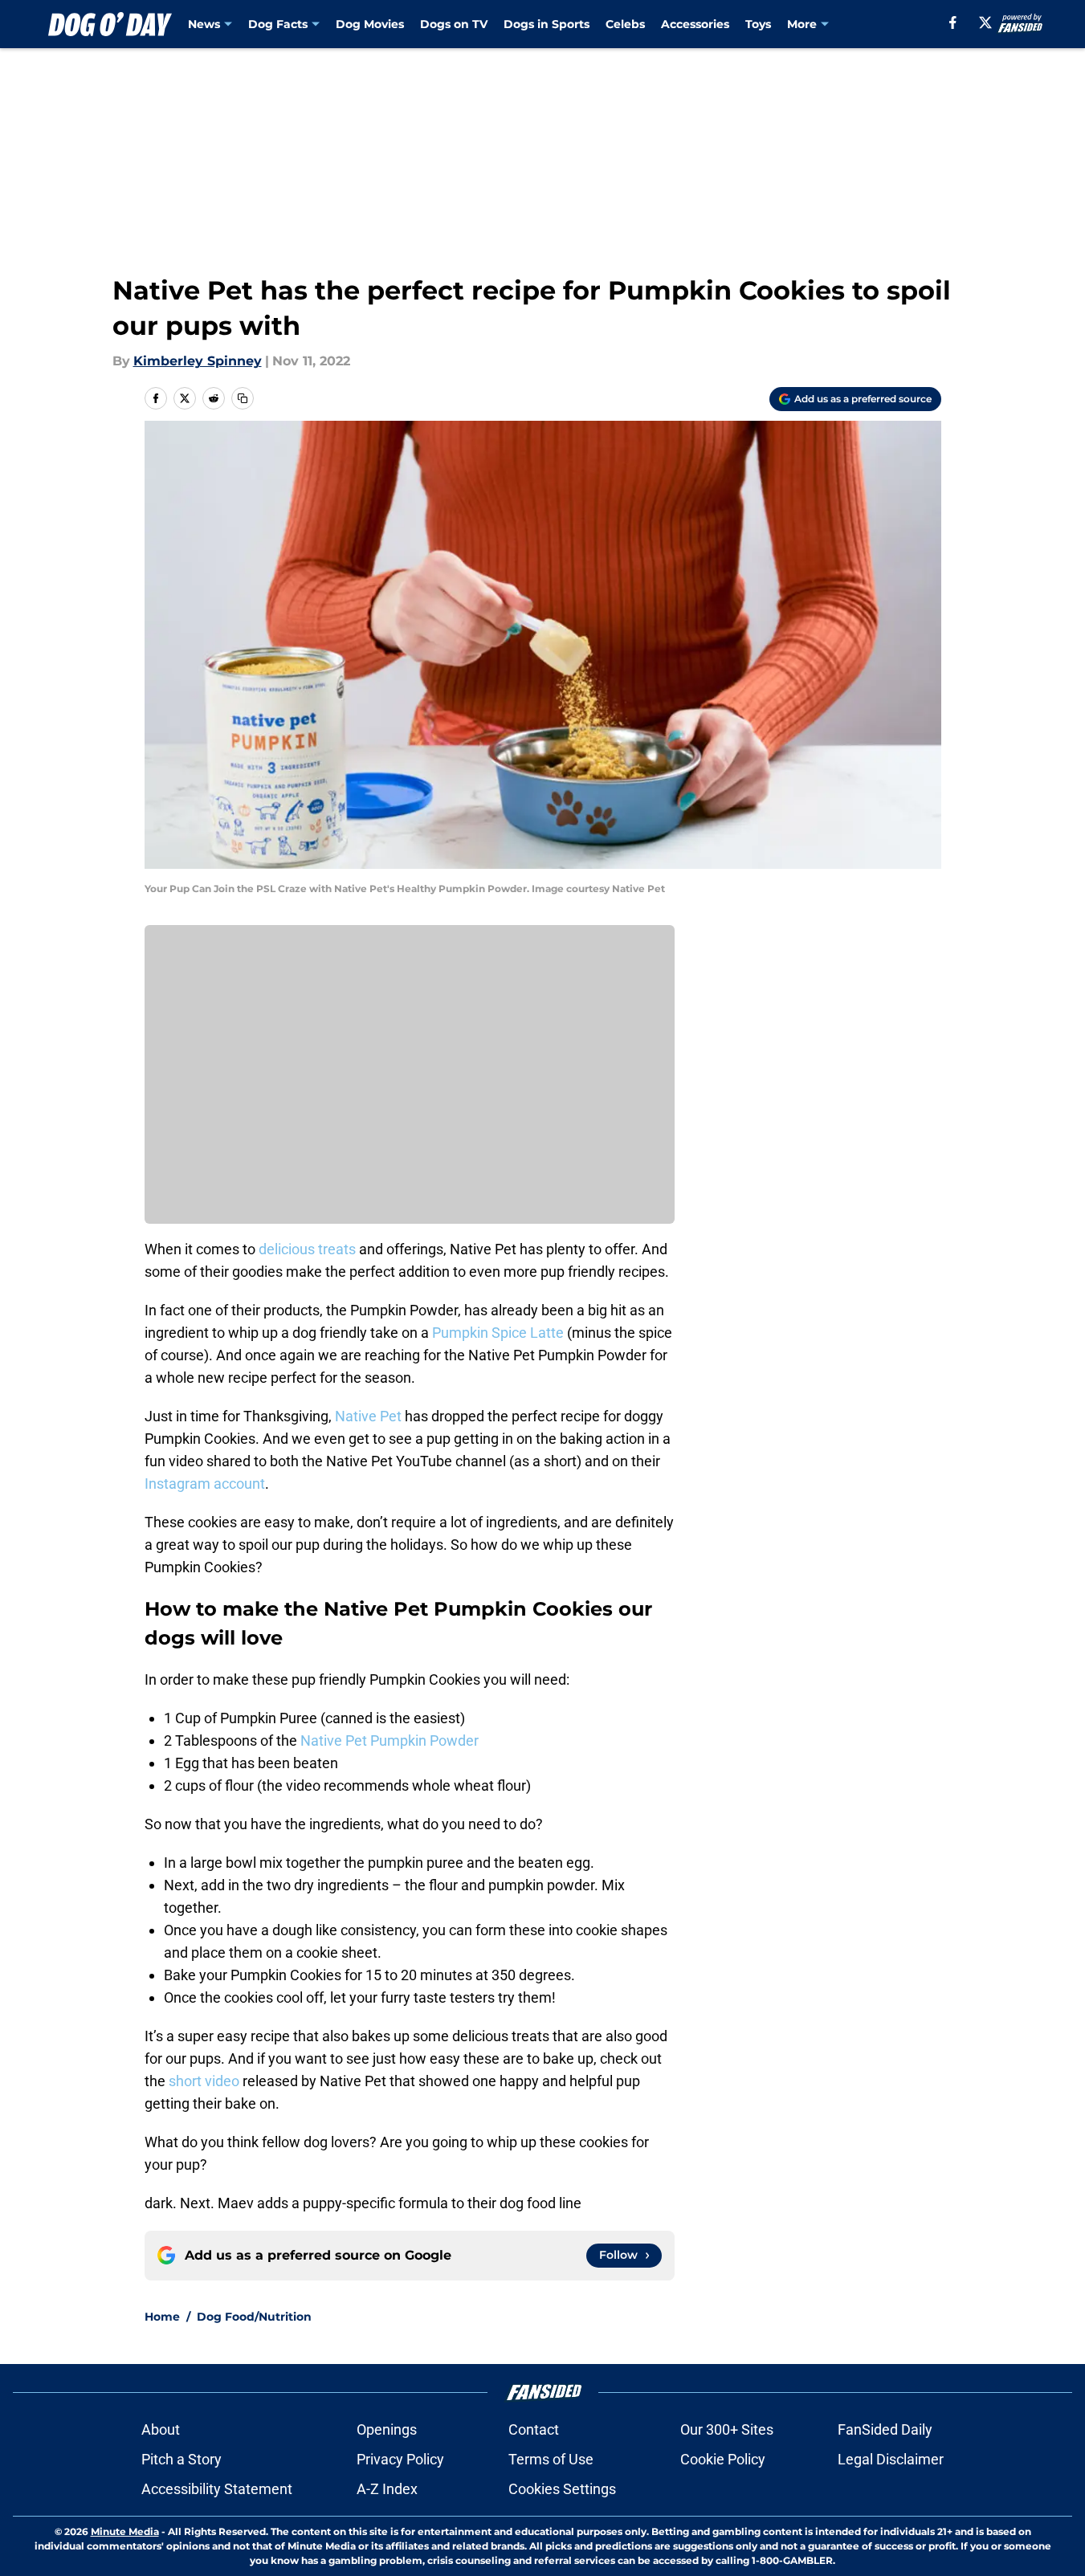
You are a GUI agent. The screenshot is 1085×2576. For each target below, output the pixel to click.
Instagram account (205, 1484)
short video (204, 2081)
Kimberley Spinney (198, 361)
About (161, 2429)
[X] (985, 22)
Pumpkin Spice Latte (498, 1333)
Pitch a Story (182, 2459)
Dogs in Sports (547, 24)
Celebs (625, 24)
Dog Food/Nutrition (254, 2317)
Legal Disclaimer (891, 2459)
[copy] (243, 398)
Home (162, 2317)
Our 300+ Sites (727, 2429)
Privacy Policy (400, 2459)
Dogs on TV (454, 24)
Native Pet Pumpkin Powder (390, 1740)
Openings (387, 2429)
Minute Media (125, 2531)
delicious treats (307, 1249)
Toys (758, 24)
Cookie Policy (723, 2459)
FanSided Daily (885, 2429)
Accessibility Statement (217, 2489)
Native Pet (368, 1416)
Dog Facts (278, 24)
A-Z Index (387, 2489)
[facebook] (953, 22)
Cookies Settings (562, 2489)
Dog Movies (370, 24)
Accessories (695, 24)
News (204, 24)
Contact (534, 2429)
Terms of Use (551, 2459)
